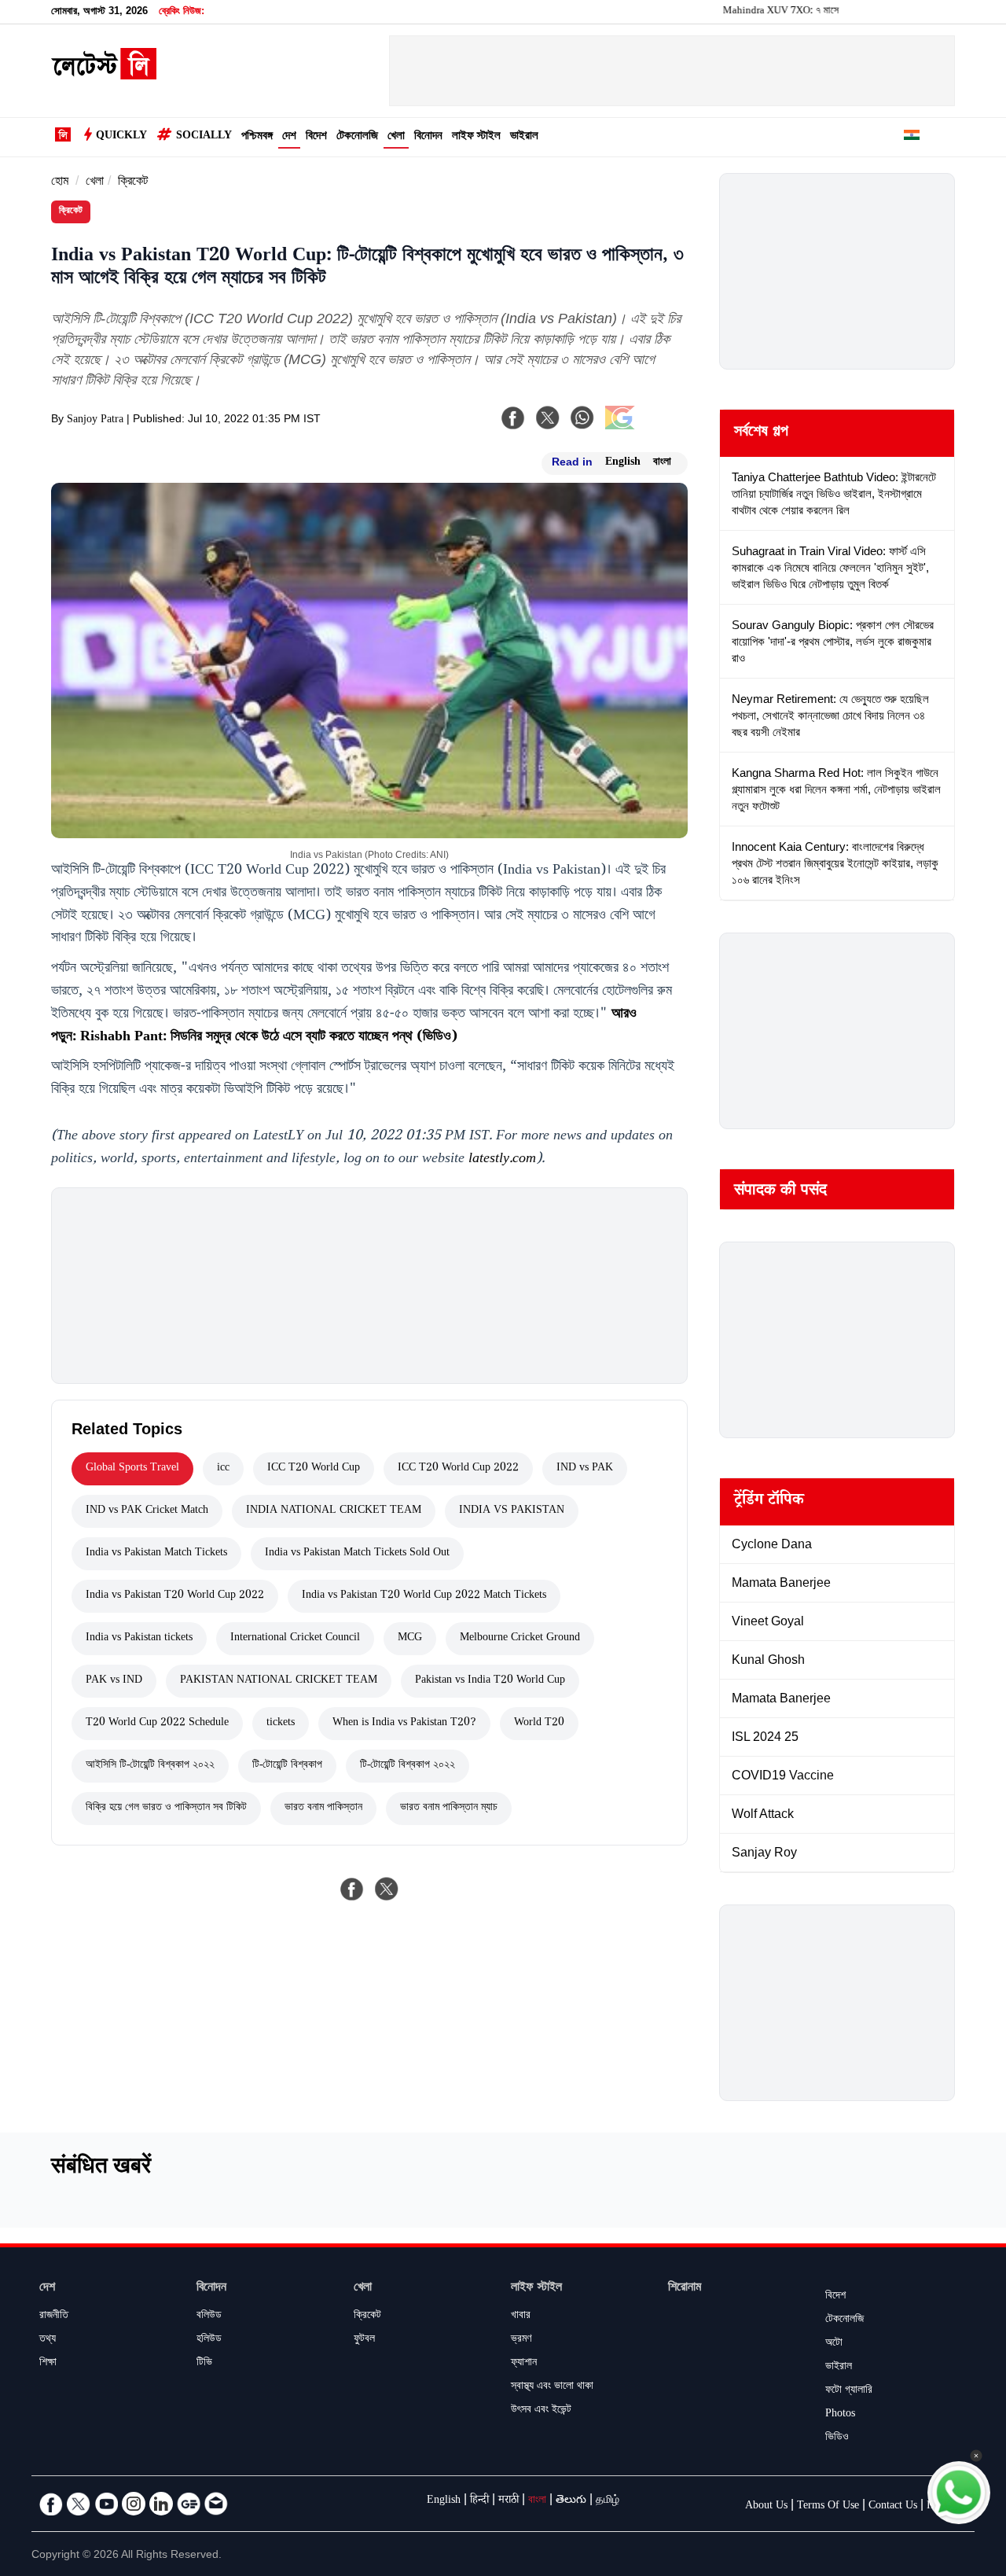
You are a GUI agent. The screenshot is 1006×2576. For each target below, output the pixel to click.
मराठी (509, 2501)
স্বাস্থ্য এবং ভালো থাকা (552, 2387)
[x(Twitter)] (548, 418)
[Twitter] (79, 2504)
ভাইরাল (524, 137)
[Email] (216, 2504)
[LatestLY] (104, 75)
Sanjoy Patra (95, 421)
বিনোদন (428, 137)
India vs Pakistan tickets (139, 1639)
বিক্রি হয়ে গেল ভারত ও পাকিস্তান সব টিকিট (166, 1809)
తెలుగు (571, 2501)
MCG (410, 1639)
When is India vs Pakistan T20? (404, 1724)
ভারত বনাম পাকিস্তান (323, 1809)
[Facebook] (513, 418)
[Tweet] (387, 1889)
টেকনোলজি (357, 137)
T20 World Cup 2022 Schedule (157, 1724)
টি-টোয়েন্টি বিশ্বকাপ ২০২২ (408, 1766)
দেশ (289, 137)
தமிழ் (608, 2501)
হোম (60, 183)
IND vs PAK (585, 1469)
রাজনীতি (54, 2317)
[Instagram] (134, 2504)
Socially (204, 137)
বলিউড (209, 2317)
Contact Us (893, 2507)
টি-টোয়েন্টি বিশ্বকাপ (287, 1766)
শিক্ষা (48, 2364)
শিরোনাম (685, 2289)
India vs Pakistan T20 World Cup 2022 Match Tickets (424, 1596)
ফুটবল (364, 2340)
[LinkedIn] (161, 2504)
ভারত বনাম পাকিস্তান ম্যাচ (449, 1809)
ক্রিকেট (133, 183)
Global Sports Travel (132, 1469)
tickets (281, 1724)
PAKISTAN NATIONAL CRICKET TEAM (279, 1681)
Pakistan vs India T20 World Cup (490, 1681)
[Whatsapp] (582, 418)
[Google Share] (644, 428)
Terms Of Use (828, 2507)
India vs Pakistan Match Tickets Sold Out (357, 1554)
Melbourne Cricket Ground (520, 1639)
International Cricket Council (295, 1639)
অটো (834, 2344)
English (623, 463)
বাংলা (662, 463)
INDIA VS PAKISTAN (512, 1511)
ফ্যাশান (524, 2364)
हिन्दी (479, 2501)
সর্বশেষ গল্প (761, 433)
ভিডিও (837, 2438)
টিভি (204, 2364)
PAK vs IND (114, 1681)
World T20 (539, 1724)
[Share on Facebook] (352, 1889)
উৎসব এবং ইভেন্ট (541, 2411)
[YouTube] (106, 2504)
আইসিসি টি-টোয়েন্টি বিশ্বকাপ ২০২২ (150, 1766)
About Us (766, 2507)
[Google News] (189, 2504)
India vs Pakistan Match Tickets (156, 1554)
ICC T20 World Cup (314, 1469)
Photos (840, 2415)
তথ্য (48, 2340)
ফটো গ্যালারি (849, 2391)
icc (223, 1469)
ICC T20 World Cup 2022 (458, 1469)
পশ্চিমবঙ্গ (257, 137)
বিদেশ (316, 137)
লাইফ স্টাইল (476, 137)
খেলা (396, 137)
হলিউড (209, 2340)
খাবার (521, 2317)
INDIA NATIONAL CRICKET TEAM (334, 1511)
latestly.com (502, 1160)
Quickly (121, 137)
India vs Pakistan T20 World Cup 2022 (175, 1596)
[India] (912, 138)
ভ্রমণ (521, 2340)
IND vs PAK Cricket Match (147, 1511)
